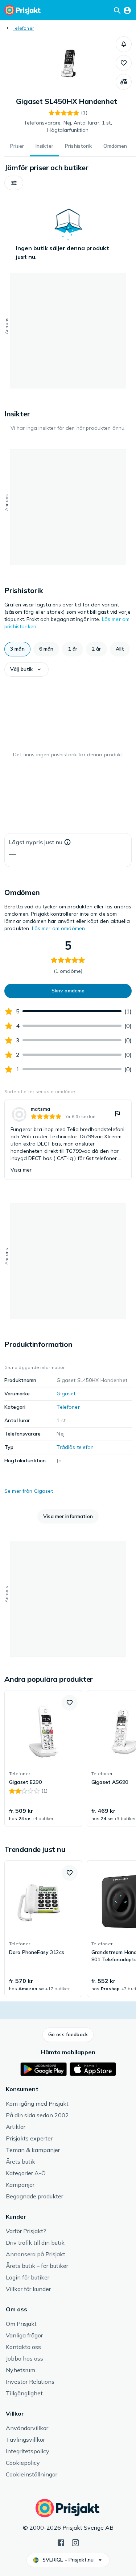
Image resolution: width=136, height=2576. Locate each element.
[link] (68, 1140)
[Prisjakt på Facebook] (61, 2542)
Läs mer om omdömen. (59, 928)
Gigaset (66, 1394)
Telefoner (23, 28)
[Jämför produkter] (124, 82)
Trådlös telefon (75, 1447)
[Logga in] (127, 10)
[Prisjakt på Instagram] (75, 2542)
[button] (124, 44)
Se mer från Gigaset (29, 1491)
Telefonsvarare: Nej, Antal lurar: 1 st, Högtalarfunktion (68, 126)
